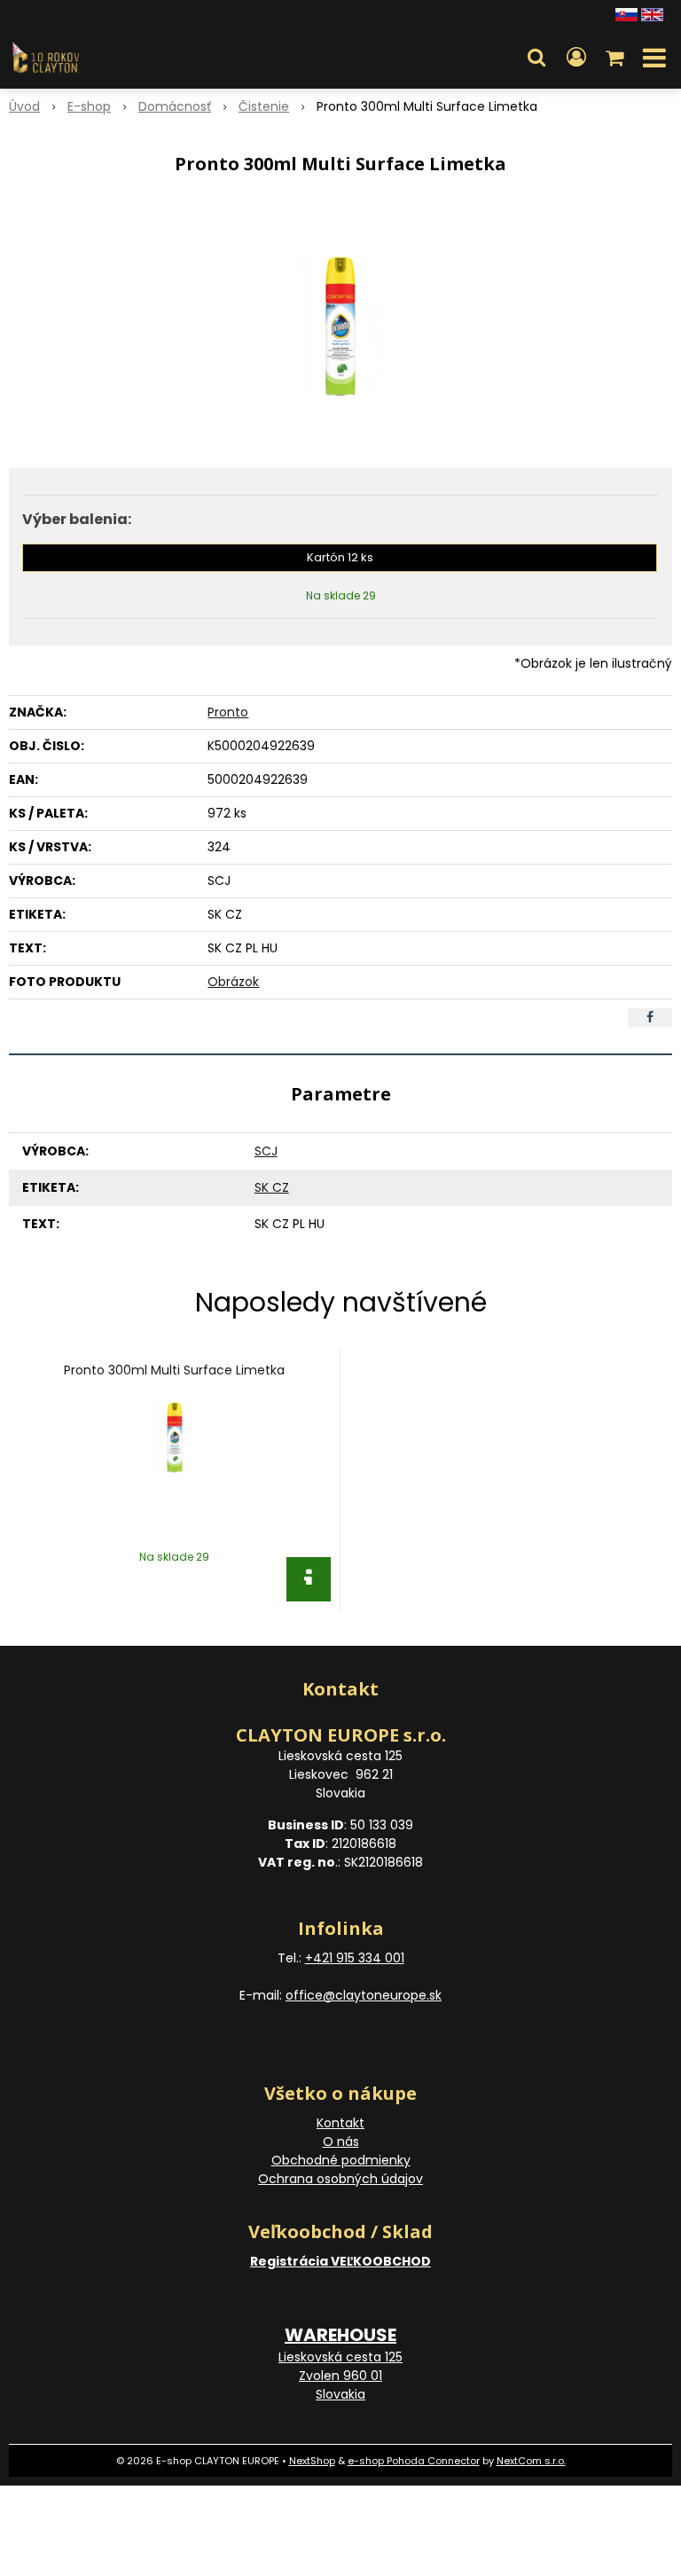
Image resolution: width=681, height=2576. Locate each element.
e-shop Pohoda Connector (414, 2461)
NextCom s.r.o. (531, 2461)
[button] (536, 58)
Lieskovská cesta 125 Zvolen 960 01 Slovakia (340, 2376)
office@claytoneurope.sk (364, 1995)
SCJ (266, 1151)
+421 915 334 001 (355, 1958)
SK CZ (272, 1187)
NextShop (312, 2461)
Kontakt (340, 2123)
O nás (341, 2141)
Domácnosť (175, 106)
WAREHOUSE (340, 2335)
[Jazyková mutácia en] (652, 13)
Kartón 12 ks (340, 557)
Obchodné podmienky (341, 2160)
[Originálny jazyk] (626, 13)
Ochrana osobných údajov (340, 2179)
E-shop (89, 106)
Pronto (228, 712)
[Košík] (616, 58)
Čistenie (264, 106)
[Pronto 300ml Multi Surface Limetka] (340, 326)
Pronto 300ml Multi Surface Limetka (174, 1370)
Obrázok (233, 982)
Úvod (24, 106)
